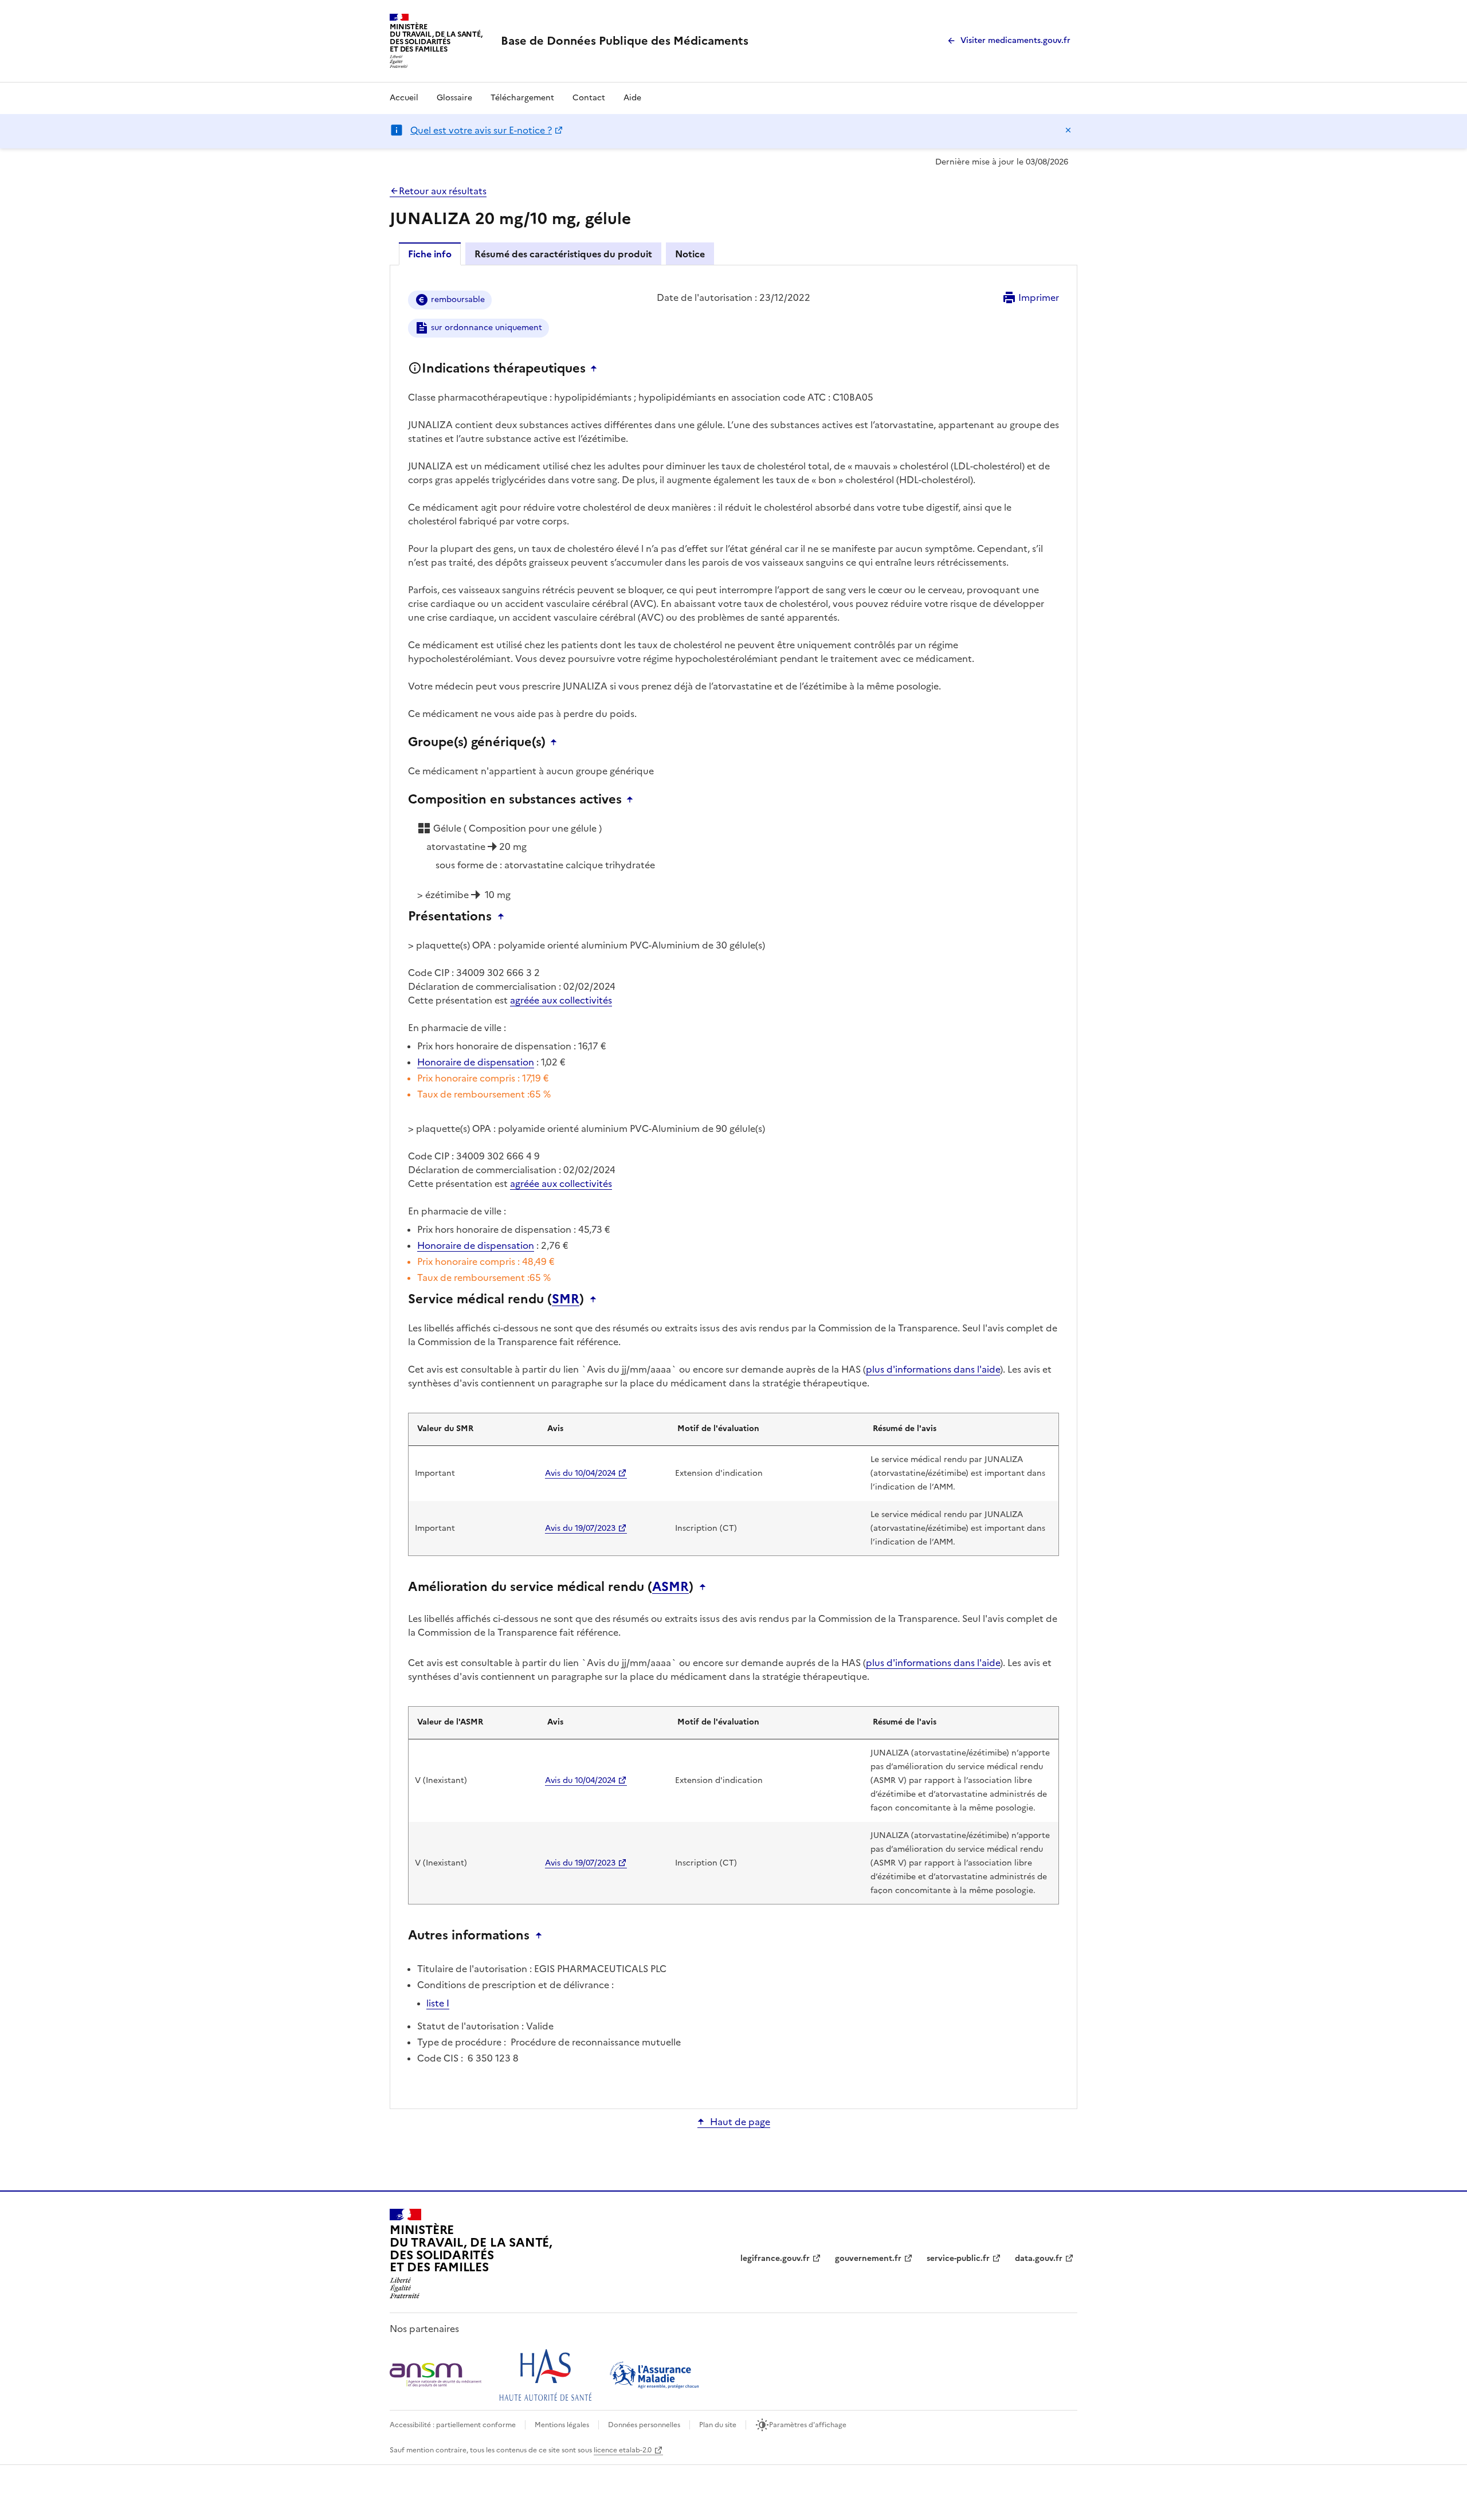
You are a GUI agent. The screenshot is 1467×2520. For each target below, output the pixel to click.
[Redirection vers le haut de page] (597, 369)
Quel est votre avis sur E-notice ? (481, 130)
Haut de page (740, 2122)
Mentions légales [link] (562, 2425)
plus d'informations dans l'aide (933, 1369)
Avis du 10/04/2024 (580, 1473)
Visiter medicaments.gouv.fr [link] (1015, 40)
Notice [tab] (690, 254)
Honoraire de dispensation (476, 1062)
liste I (438, 2003)
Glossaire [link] (454, 98)
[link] (625, 41)
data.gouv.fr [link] (1039, 2258)
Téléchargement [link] (522, 98)
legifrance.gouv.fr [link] (775, 2258)
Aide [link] (632, 98)
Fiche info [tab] (430, 254)
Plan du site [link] (718, 2425)
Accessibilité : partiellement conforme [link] (453, 2425)
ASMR (670, 1587)
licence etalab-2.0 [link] (623, 2450)
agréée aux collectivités (561, 1000)
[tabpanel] (733, 1186)
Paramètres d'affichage (808, 2425)
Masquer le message (1068, 130)
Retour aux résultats (443, 191)
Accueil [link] (404, 98)
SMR (566, 1299)
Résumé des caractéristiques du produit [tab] (563, 254)
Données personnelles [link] (644, 2425)
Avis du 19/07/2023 (580, 1528)
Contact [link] (589, 98)
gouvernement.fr (868, 2258)
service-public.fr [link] (958, 2258)
